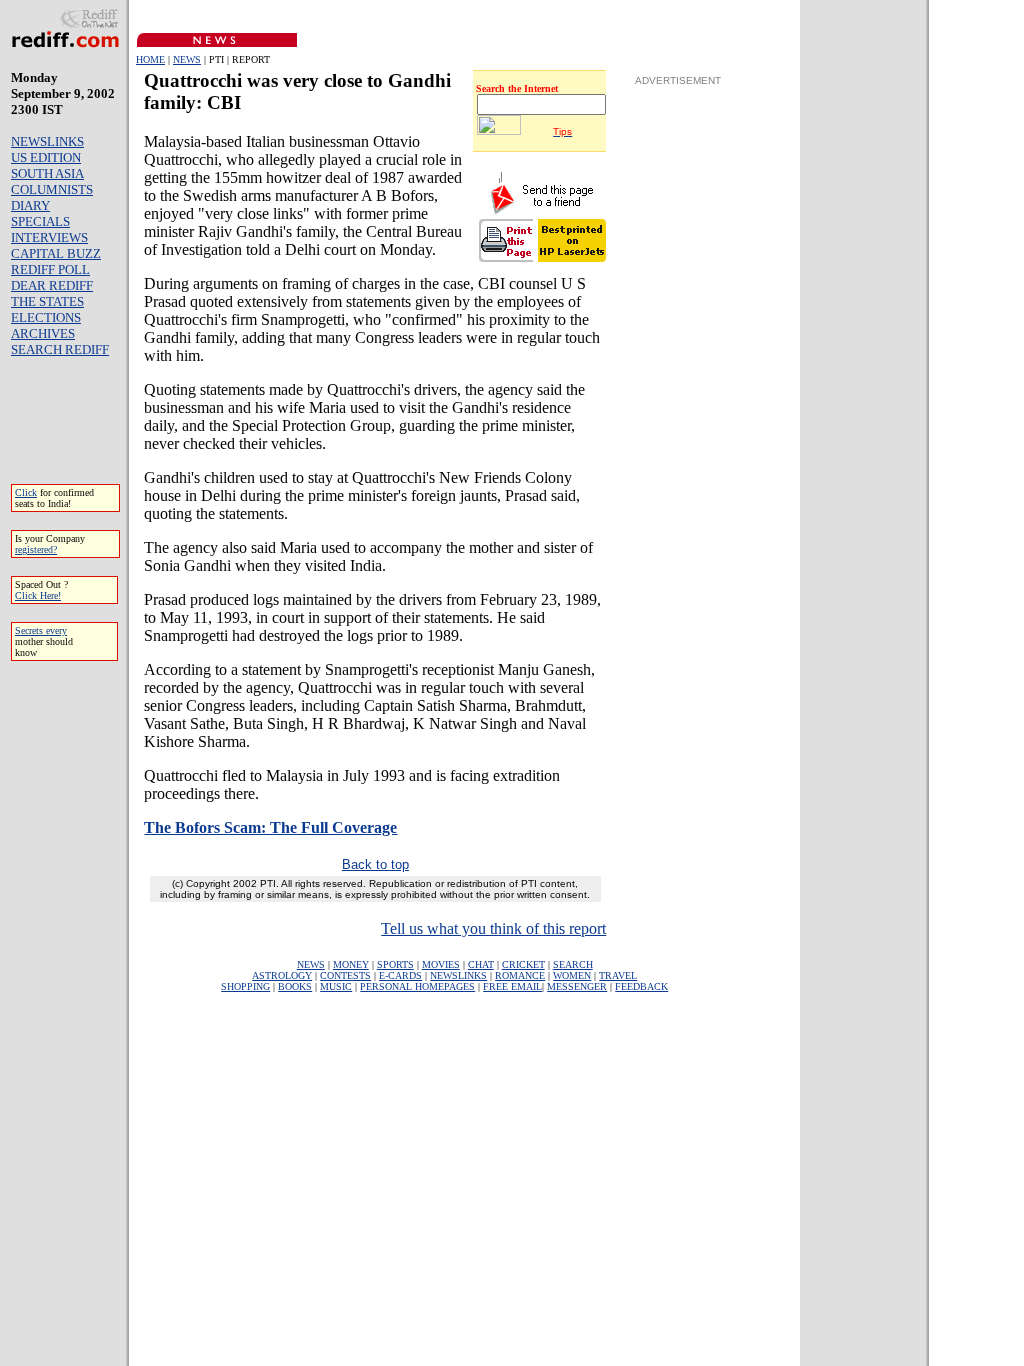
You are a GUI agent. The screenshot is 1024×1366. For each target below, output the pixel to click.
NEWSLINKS (47, 141)
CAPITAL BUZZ (56, 253)
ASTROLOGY (282, 975)
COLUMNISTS (52, 189)
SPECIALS (40, 221)
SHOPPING (245, 986)
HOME (150, 59)
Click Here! (38, 595)
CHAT (481, 964)
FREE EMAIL (512, 986)
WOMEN (572, 975)
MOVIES (441, 964)
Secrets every (41, 630)
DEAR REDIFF (52, 285)
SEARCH (573, 964)
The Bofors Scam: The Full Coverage (270, 827)
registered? (36, 549)
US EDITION (46, 157)
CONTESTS (345, 975)
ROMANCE (520, 975)
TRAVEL (618, 975)
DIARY (30, 205)
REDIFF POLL (50, 269)
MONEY (351, 964)
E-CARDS (400, 975)
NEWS (187, 59)
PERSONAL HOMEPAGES (417, 986)
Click (26, 492)
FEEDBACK (641, 986)
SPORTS (395, 964)
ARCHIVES (43, 333)
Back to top (375, 864)
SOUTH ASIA (47, 173)
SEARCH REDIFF (60, 349)
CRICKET (523, 964)
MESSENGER (577, 986)
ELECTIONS (46, 317)
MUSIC (336, 986)
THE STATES (47, 301)
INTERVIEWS (49, 237)
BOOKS (295, 986)
